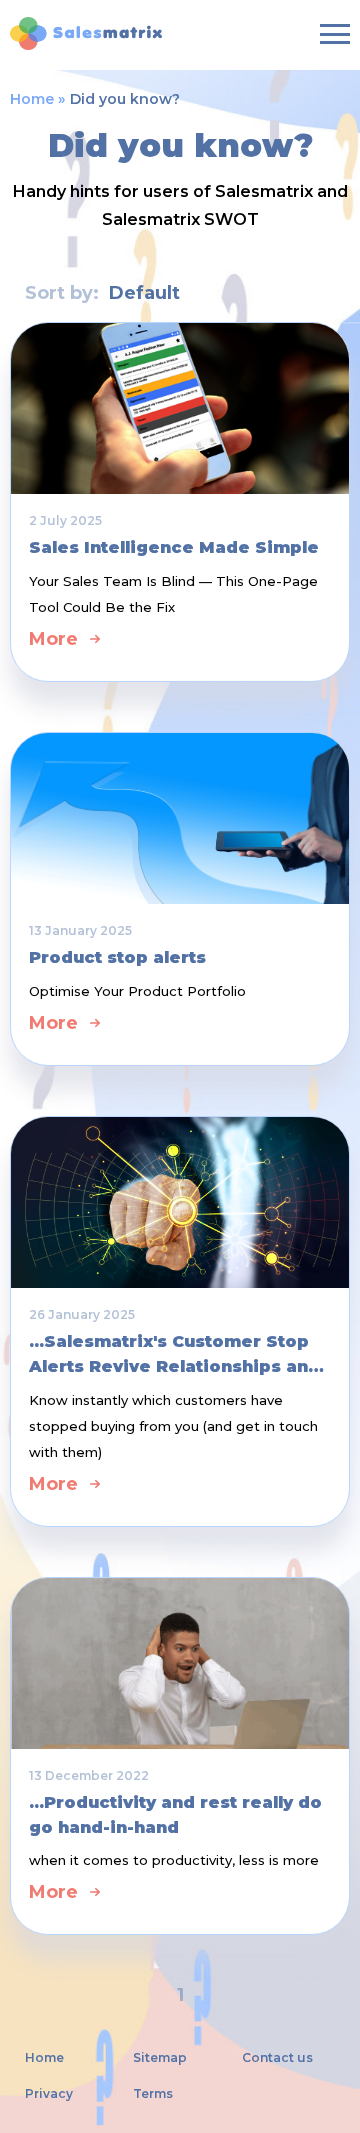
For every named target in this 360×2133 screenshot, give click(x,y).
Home (32, 99)
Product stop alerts (117, 957)
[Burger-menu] (335, 34)
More (53, 639)
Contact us (277, 2058)
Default (144, 293)
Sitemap (160, 2058)
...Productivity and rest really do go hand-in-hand (175, 1815)
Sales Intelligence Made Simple (174, 547)
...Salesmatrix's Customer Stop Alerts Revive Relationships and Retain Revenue (174, 1355)
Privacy (49, 2094)
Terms (153, 2094)
